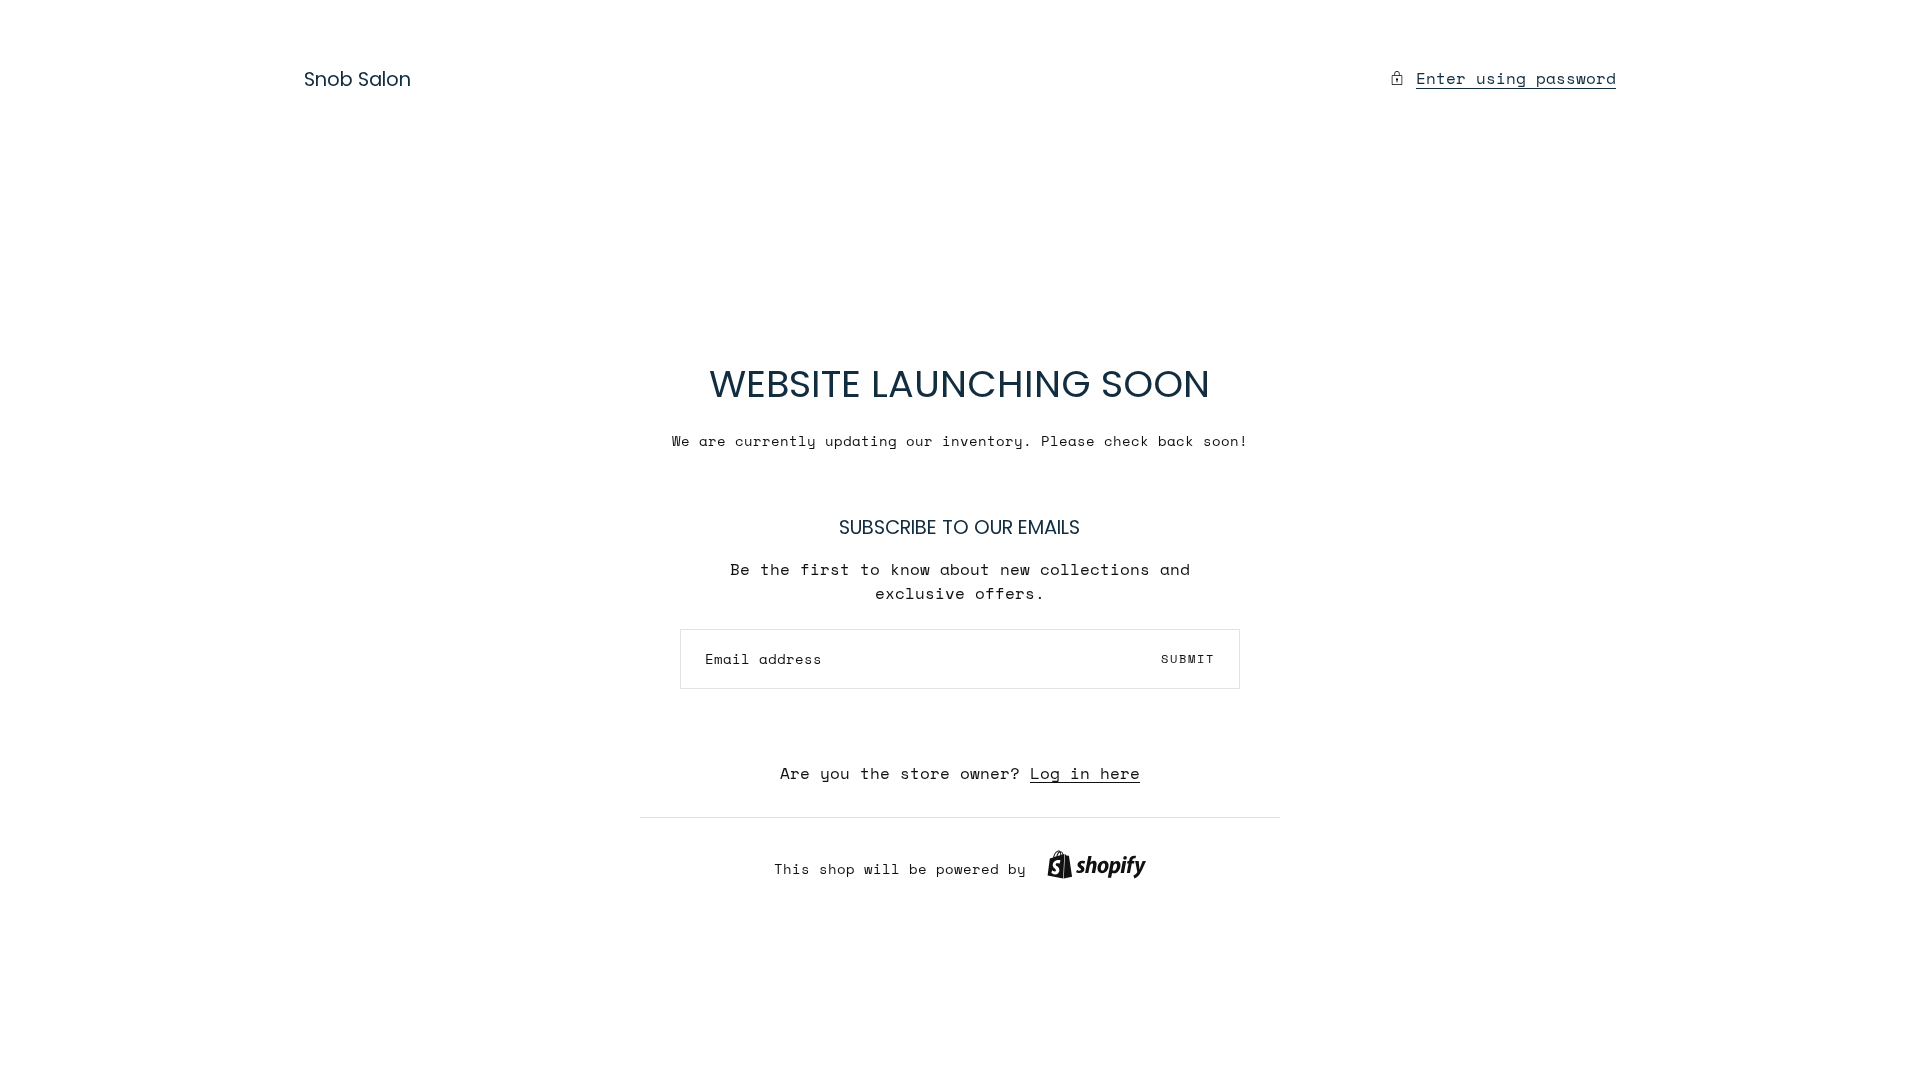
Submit (1188, 658)
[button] (1096, 864)
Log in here (1085, 773)
